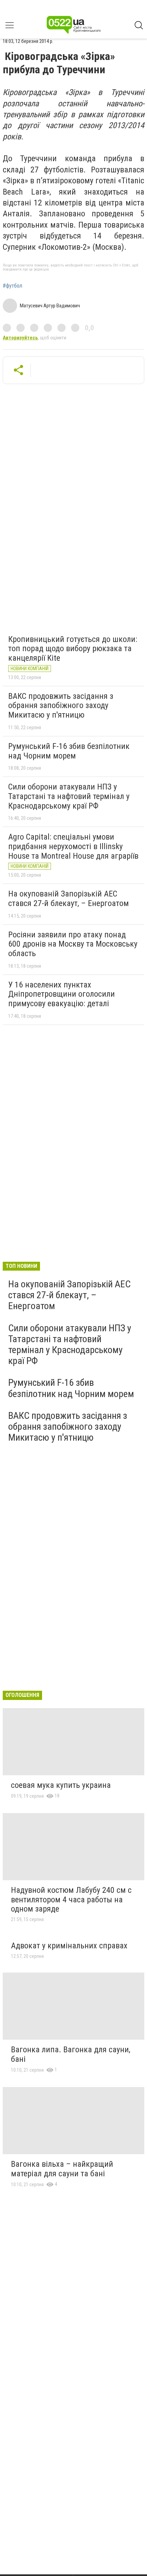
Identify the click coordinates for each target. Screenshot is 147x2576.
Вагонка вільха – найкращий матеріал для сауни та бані (62, 2169)
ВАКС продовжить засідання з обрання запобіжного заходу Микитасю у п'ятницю (61, 706)
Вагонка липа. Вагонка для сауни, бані (71, 2054)
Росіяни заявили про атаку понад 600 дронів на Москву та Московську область (73, 944)
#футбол (12, 286)
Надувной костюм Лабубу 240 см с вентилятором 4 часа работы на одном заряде (71, 1899)
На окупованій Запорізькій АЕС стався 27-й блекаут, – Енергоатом (69, 899)
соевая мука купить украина (61, 1785)
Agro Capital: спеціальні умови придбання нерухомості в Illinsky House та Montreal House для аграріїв (73, 846)
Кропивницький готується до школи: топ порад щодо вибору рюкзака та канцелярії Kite (73, 649)
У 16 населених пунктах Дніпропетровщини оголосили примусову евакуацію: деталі (62, 994)
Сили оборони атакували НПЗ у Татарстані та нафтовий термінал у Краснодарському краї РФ (69, 796)
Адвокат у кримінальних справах (69, 1946)
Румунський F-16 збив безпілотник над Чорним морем (69, 751)
